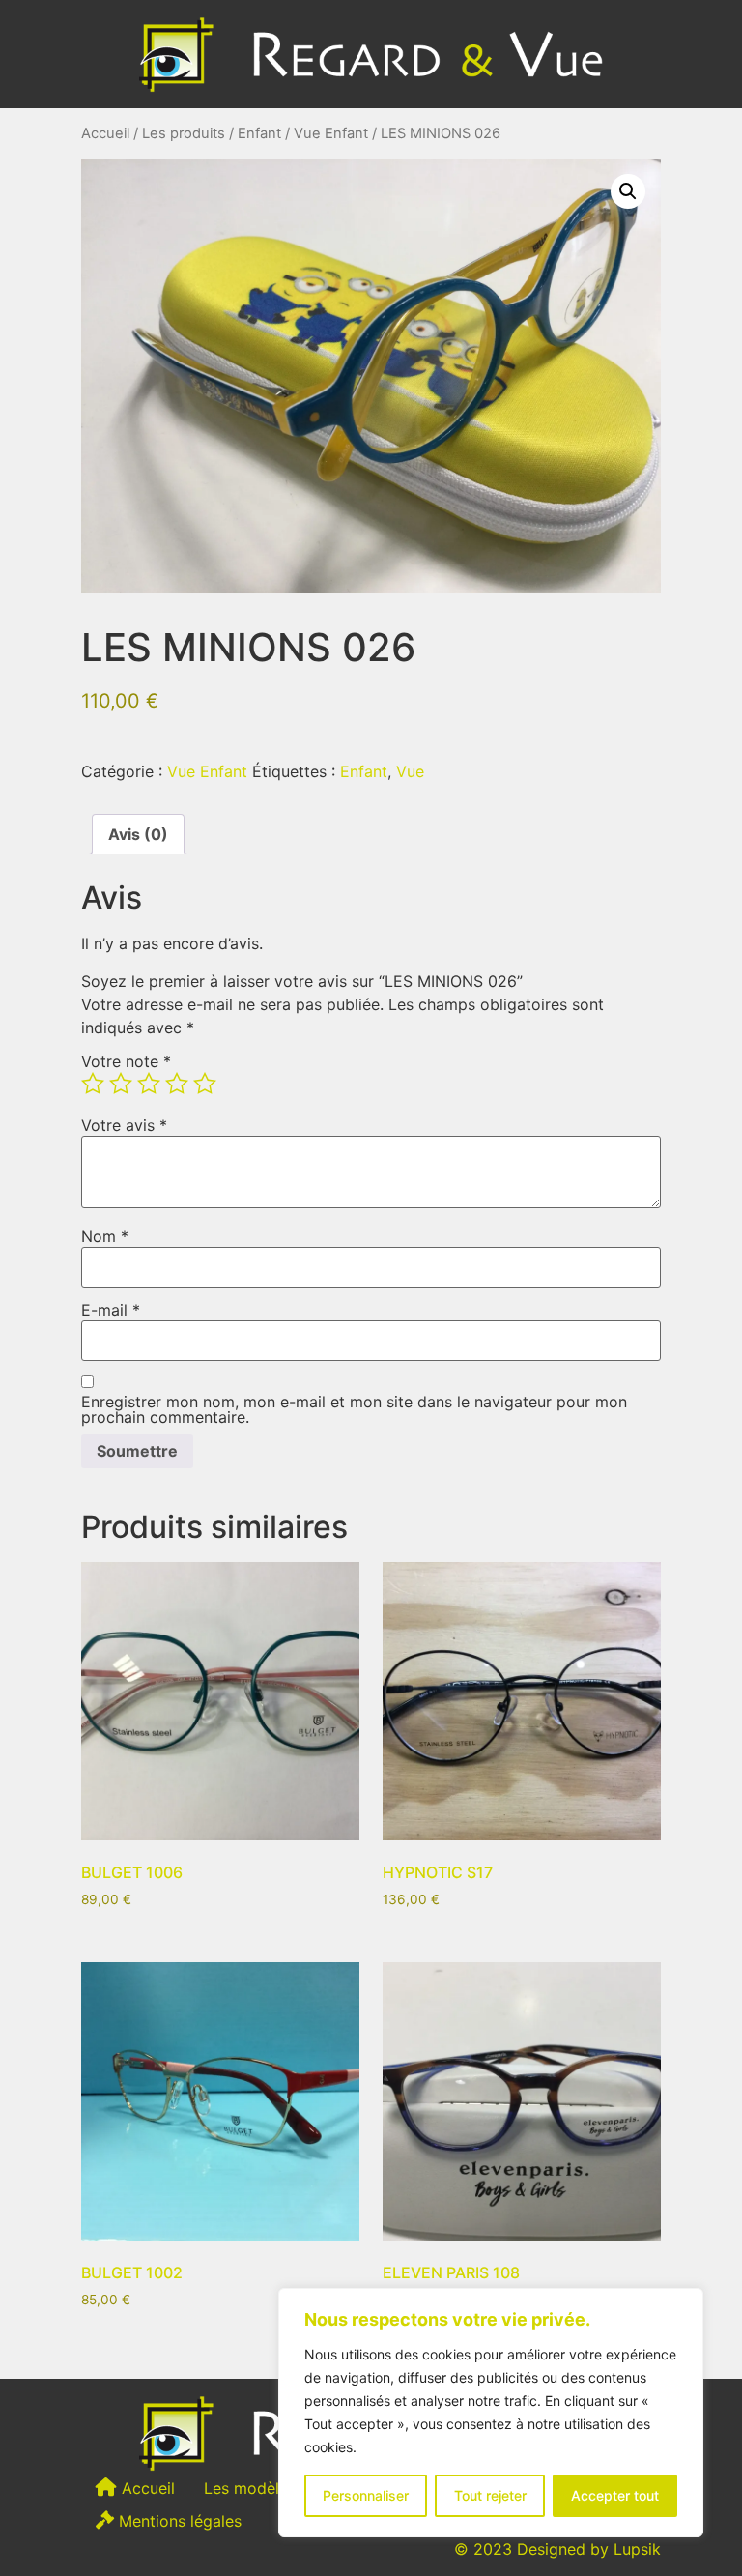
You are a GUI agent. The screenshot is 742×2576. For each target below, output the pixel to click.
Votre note (126, 1061)
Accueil (105, 133)
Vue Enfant (331, 133)
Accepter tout (615, 2495)
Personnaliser (366, 2495)
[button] (628, 191)
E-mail (111, 1310)
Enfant (259, 133)
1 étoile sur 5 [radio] (93, 1084)
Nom (105, 1236)
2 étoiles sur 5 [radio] (121, 1084)
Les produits (184, 133)
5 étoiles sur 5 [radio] (205, 1084)
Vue (410, 771)
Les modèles (250, 2488)
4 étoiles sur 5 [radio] (177, 1084)
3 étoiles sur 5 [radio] (149, 1084)
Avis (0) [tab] (138, 834)
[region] (491, 2413)
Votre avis (124, 1125)
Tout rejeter (490, 2495)
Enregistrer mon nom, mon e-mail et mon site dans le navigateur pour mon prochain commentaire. (354, 1409)
